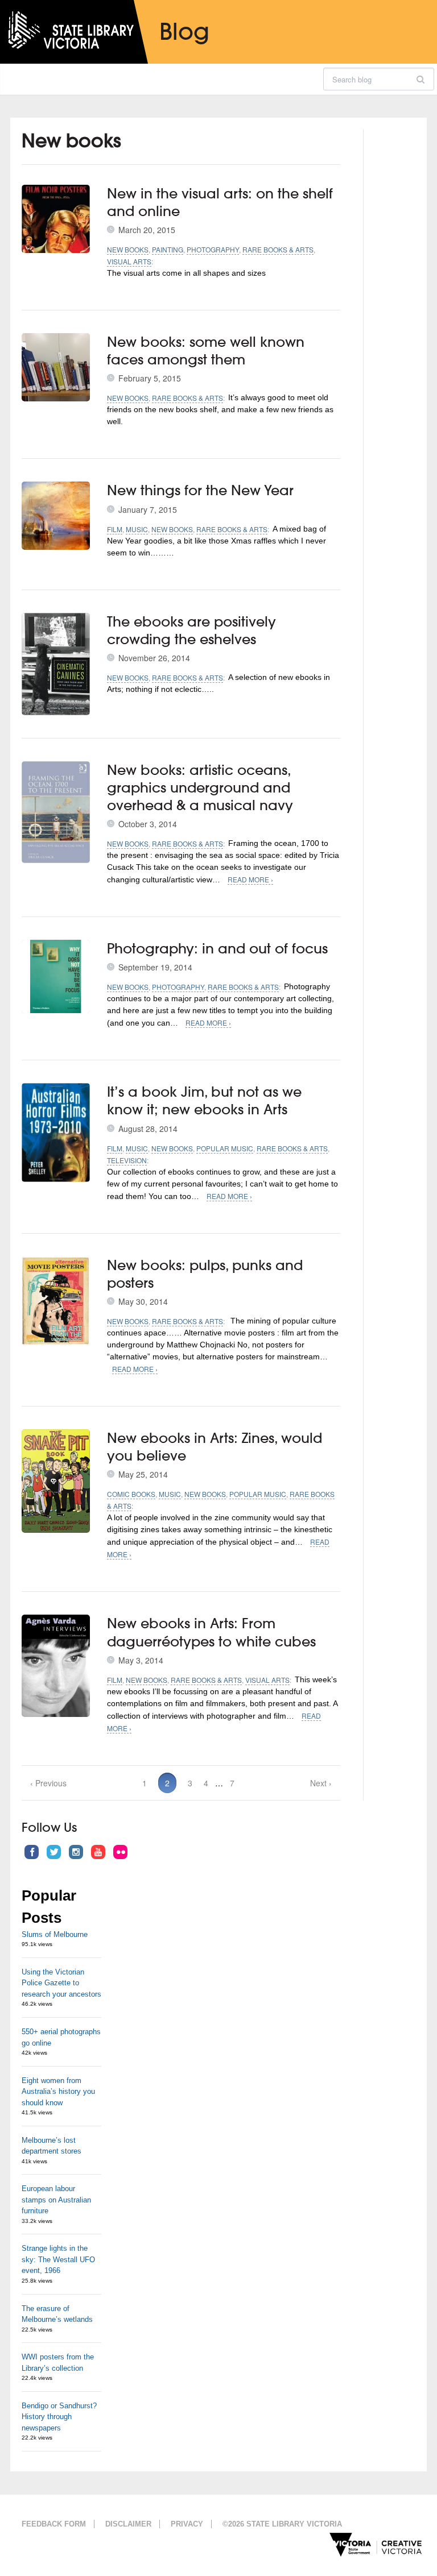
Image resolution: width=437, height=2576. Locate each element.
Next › (321, 1783)
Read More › (250, 879)
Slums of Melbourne (55, 1934)
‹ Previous (48, 1783)
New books (128, 249)
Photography (213, 249)
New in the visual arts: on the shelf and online (220, 202)
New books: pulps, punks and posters (205, 1274)
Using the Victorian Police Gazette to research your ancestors (61, 1983)
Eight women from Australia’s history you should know (58, 2092)
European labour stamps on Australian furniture (56, 2200)
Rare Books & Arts (278, 249)
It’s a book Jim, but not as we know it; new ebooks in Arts (204, 1100)
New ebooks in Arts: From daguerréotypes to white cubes (211, 1632)
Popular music (225, 1148)
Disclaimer (128, 2524)
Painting (168, 249)
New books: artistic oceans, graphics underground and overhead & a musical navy (200, 787)
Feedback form (54, 2524)
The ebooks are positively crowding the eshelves (191, 630)
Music (137, 529)
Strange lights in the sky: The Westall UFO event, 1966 (58, 2259)
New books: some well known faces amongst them (206, 350)
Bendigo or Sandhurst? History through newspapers (59, 2417)
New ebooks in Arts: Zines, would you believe (215, 1447)
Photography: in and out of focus (217, 948)
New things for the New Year (200, 490)
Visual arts (129, 261)
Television (127, 1160)
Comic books (131, 1494)
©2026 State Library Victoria (282, 2524)
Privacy (187, 2524)
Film (115, 529)
